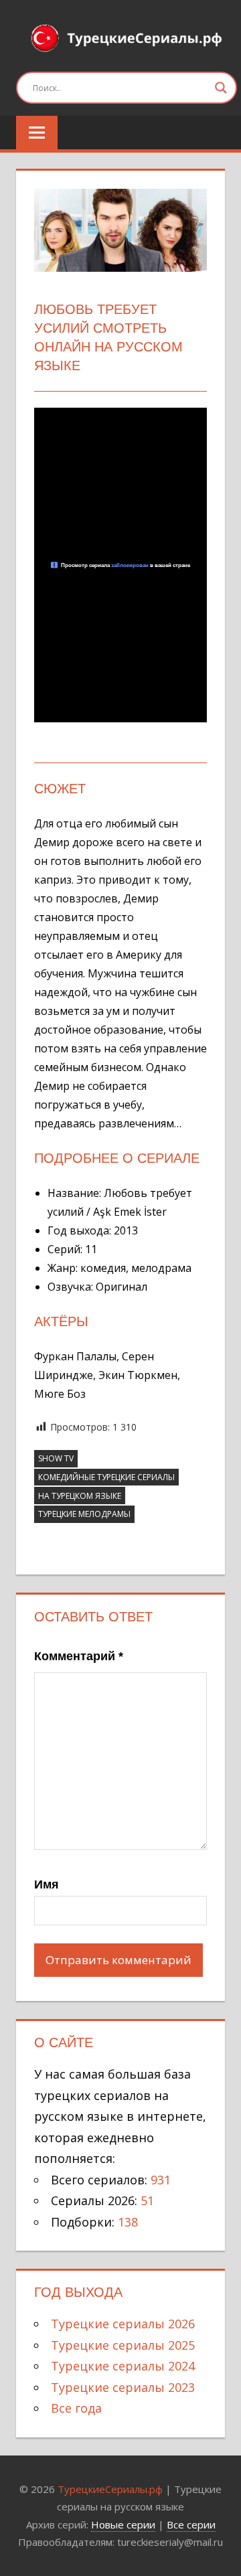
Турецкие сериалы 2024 (123, 2366)
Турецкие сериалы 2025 (123, 2345)
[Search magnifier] (221, 88)
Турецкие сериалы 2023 (123, 2387)
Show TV (56, 1458)
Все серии (191, 2524)
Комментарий (79, 1656)
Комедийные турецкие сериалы (106, 1477)
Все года (76, 2408)
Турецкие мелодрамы (84, 1514)
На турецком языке (80, 1496)
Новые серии (123, 2524)
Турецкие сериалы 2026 (123, 2324)
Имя (47, 1884)
